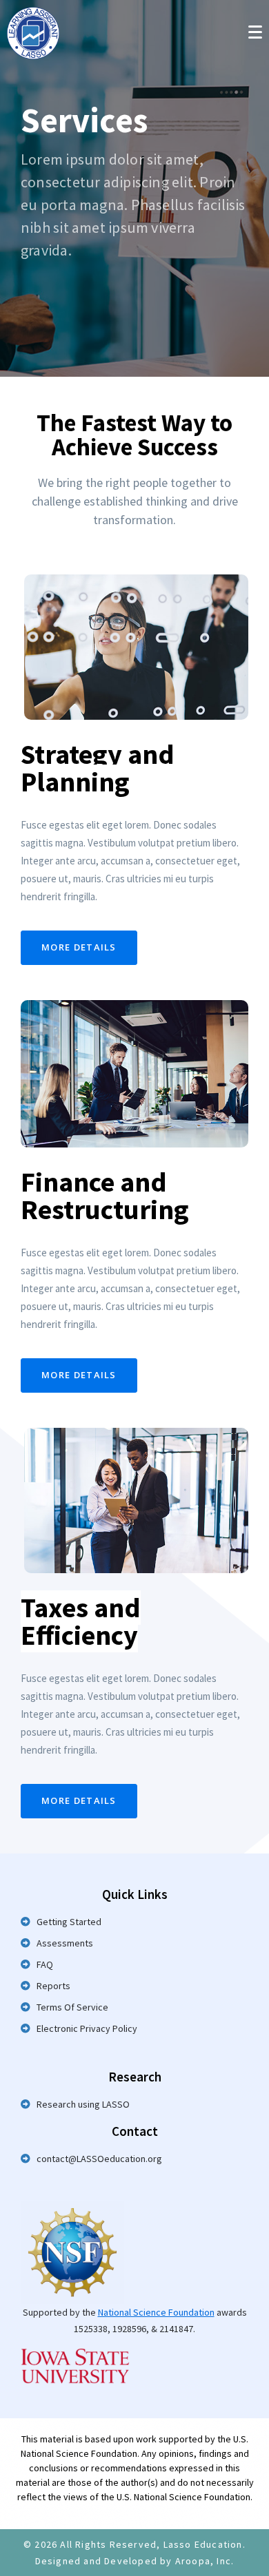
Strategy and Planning (98, 768)
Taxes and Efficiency (81, 1621)
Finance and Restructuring (105, 1196)
